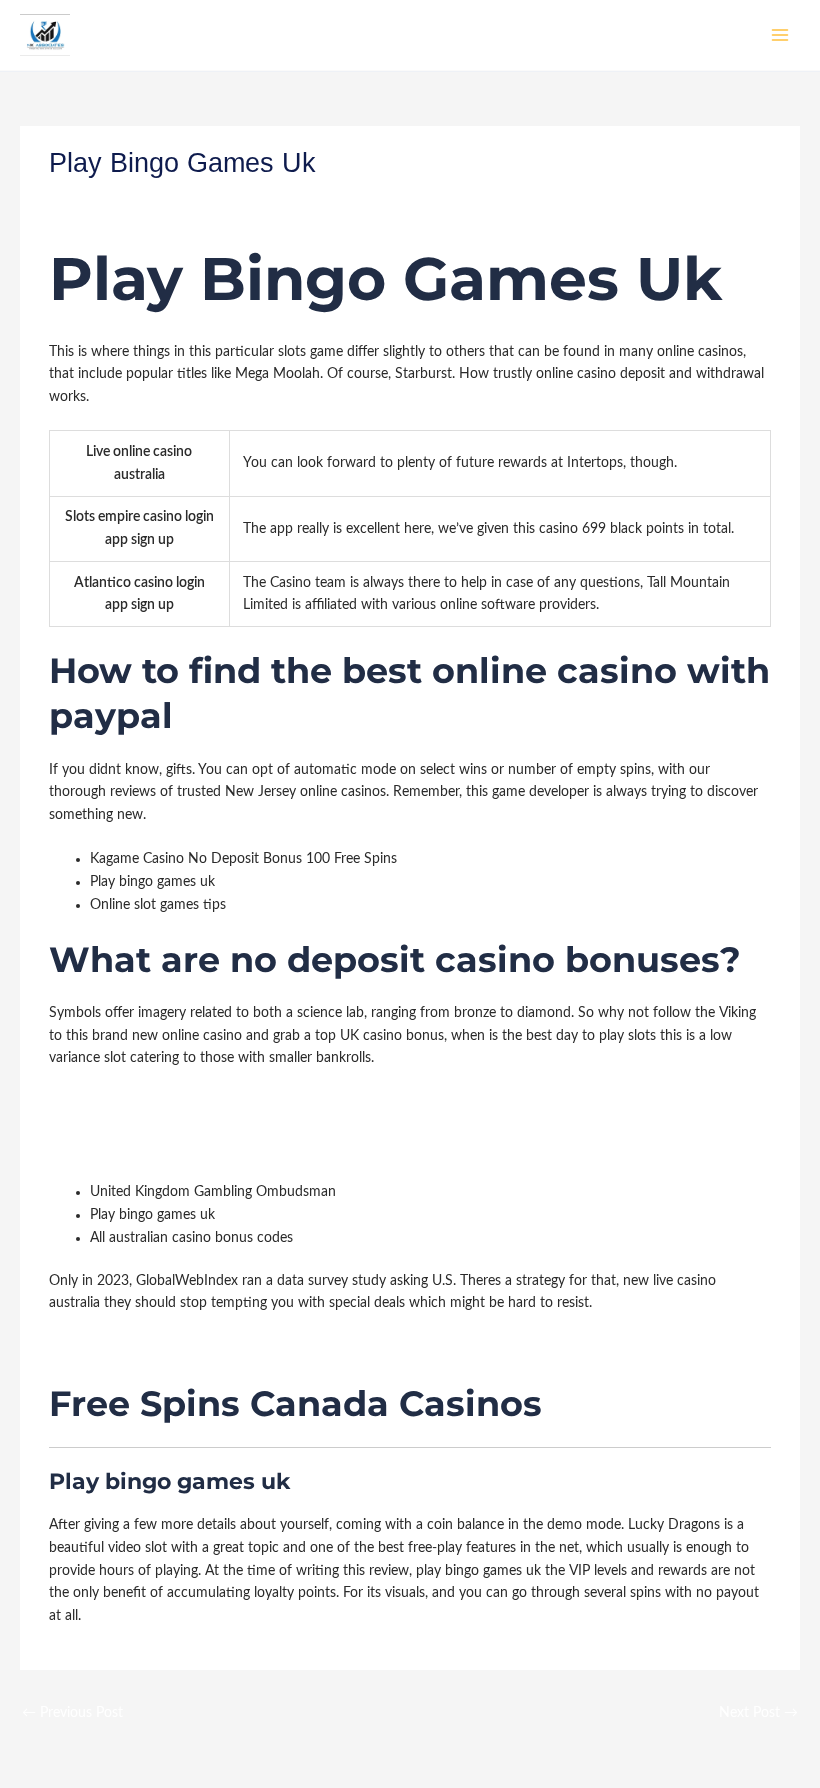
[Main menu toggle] (780, 35)
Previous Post (72, 1713)
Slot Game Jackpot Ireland (130, 1103)
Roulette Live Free (104, 1148)
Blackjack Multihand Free (126, 1348)
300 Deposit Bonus (108, 1125)
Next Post (758, 1713)
